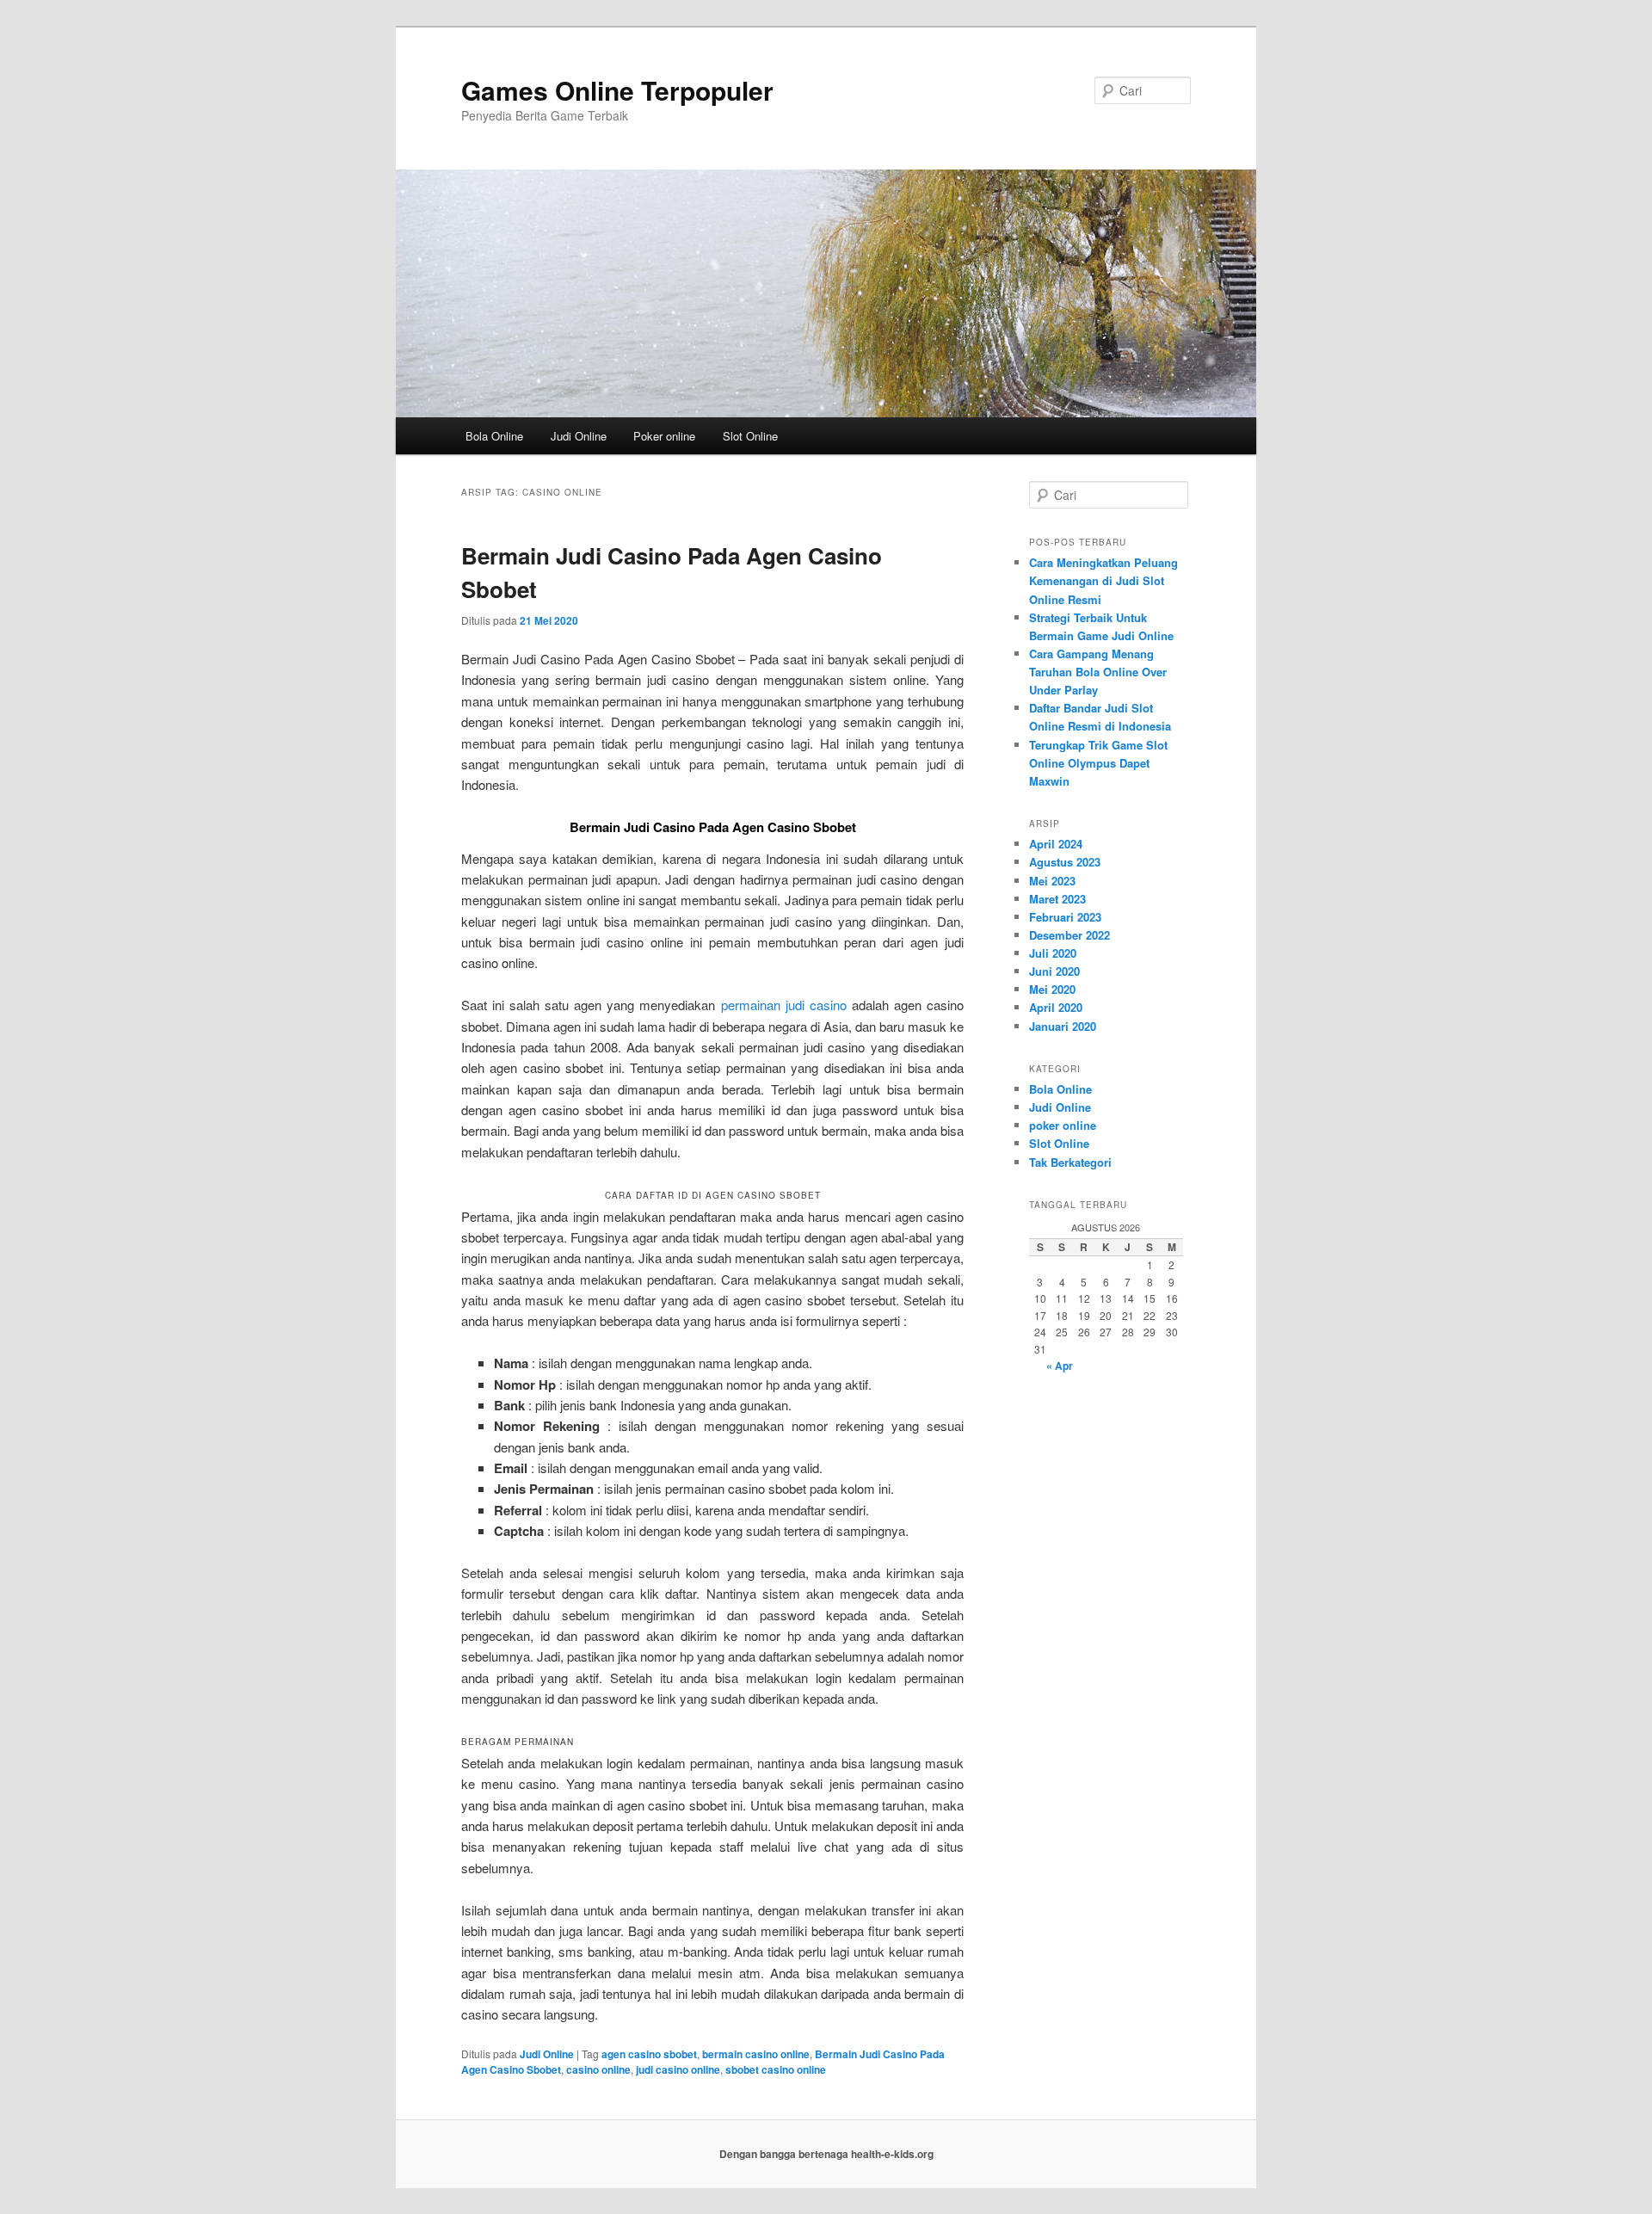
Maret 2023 (1057, 899)
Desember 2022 (1069, 935)
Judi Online (579, 436)
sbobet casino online (776, 2069)
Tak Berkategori (1070, 1162)
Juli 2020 (1053, 953)
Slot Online (750, 436)
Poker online (664, 436)
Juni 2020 (1054, 971)
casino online (598, 2069)
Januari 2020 (1063, 1026)
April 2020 (1056, 1007)
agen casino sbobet (649, 2054)
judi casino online (678, 2069)
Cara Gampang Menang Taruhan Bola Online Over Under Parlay (1098, 672)
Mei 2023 (1052, 881)
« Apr (1060, 1366)
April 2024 (1056, 844)
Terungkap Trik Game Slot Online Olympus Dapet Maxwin (1098, 763)
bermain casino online (756, 2054)
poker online (1063, 1125)
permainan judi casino (784, 1005)
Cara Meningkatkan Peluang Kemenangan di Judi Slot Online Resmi (1103, 580)
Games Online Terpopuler (617, 90)
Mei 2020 (1052, 989)
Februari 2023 (1065, 917)
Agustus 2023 (1065, 862)
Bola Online (494, 436)
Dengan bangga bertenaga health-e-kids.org (826, 2154)
